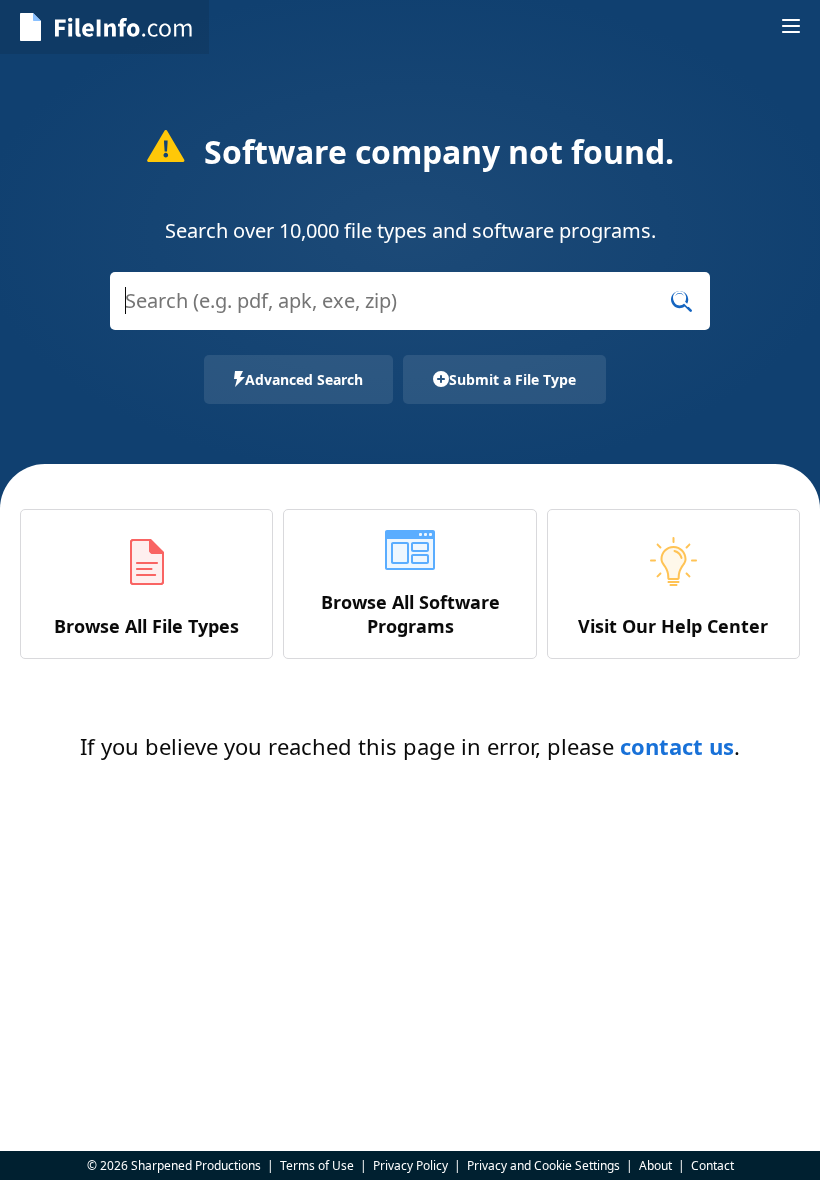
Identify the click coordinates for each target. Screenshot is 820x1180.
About (655, 1165)
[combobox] (410, 313)
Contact (712, 1165)
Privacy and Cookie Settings (543, 1165)
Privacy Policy (410, 1165)
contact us (677, 746)
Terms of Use (317, 1165)
